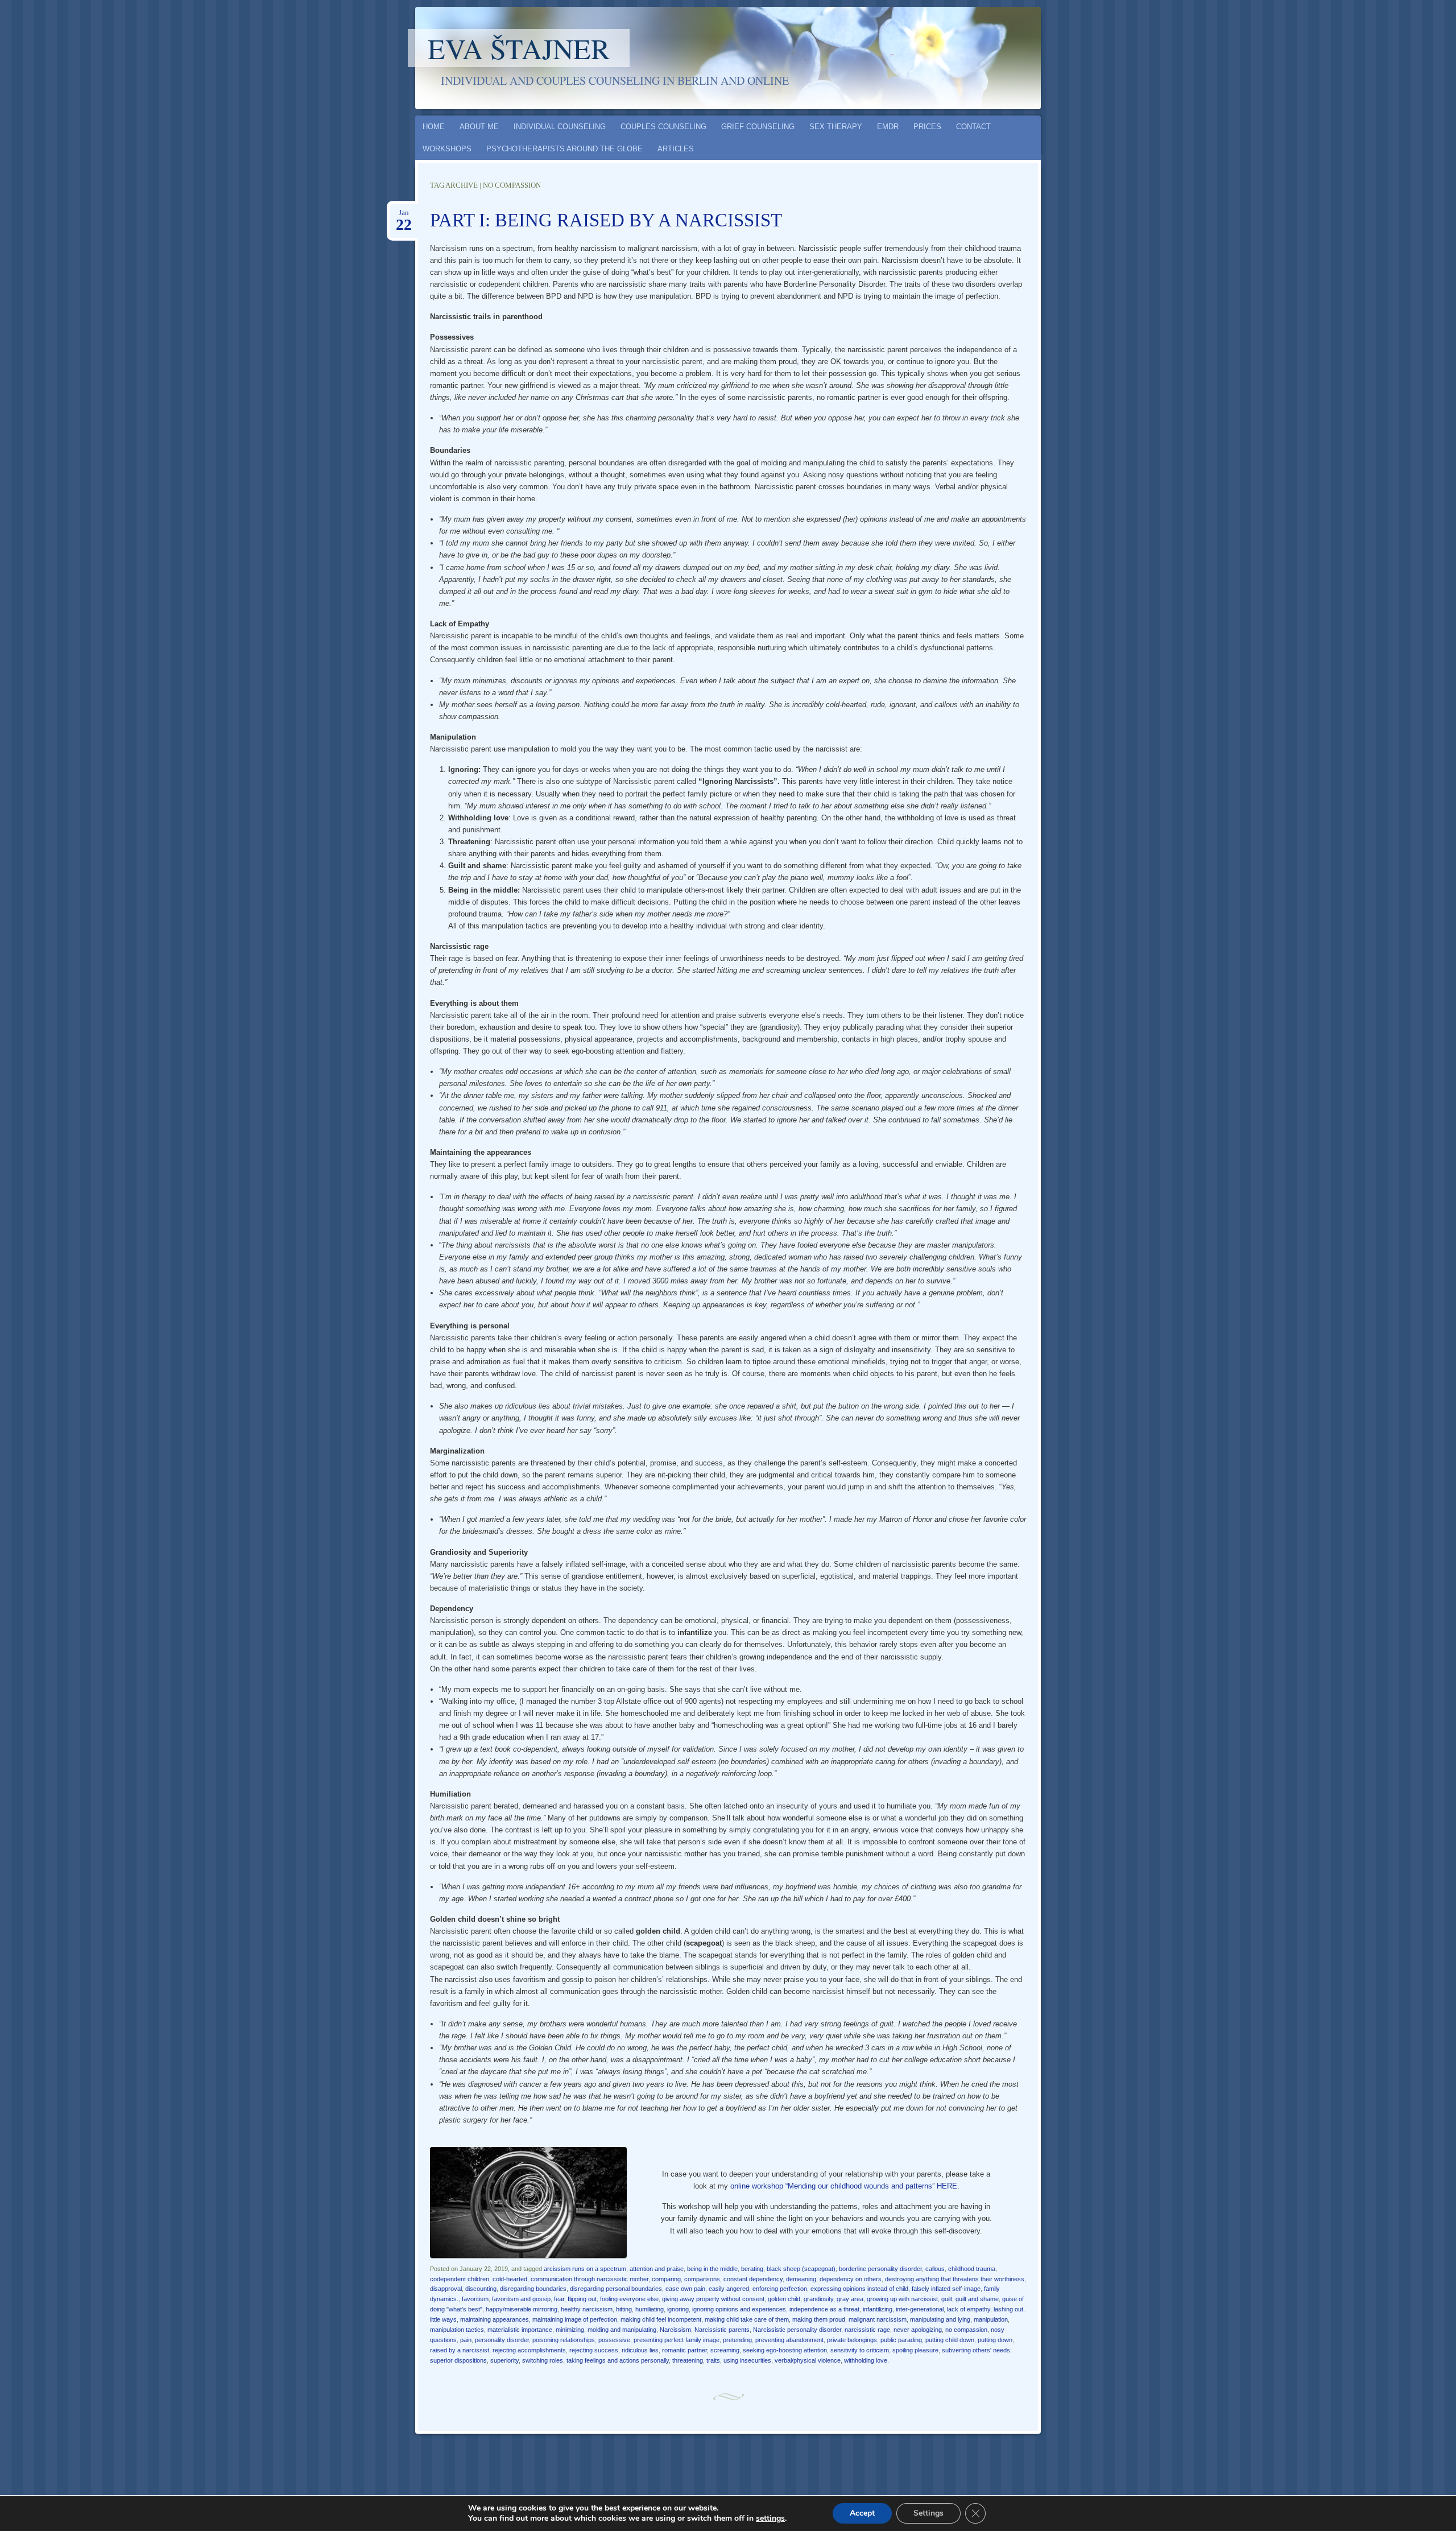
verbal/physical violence (808, 2360)
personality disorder (502, 2340)
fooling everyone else (629, 2299)
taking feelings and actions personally (618, 2360)
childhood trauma (972, 2269)
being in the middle (712, 2269)
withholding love (866, 2360)
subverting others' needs (976, 2350)
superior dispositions (458, 2360)
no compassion (966, 2330)
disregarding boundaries (533, 2289)
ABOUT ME (479, 127)
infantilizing (878, 2309)
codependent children (460, 2279)
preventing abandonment (789, 2340)
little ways (443, 2319)
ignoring (678, 2309)
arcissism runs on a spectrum (585, 2269)
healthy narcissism (587, 2309)
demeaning (801, 2279)
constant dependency (753, 2279)
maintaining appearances (495, 2319)
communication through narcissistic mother (590, 2279)
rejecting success (594, 2350)
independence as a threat (824, 2309)
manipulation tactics (457, 2330)
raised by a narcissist (460, 2350)
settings (770, 2518)
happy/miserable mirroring (522, 2309)
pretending (737, 2340)
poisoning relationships (564, 2340)
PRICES (927, 127)
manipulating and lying (940, 2319)
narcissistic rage (867, 2330)
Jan (404, 216)
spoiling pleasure (915, 2350)
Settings (928, 2513)
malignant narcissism (878, 2319)
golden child (784, 2299)
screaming (725, 2350)
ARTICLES (676, 149)
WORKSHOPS (447, 149)
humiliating (650, 2309)
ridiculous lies (640, 2350)
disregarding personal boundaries (616, 2289)
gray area (850, 2299)
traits (713, 2360)
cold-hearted (510, 2279)
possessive (614, 2340)
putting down (995, 2340)
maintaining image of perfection (575, 2319)
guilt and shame (977, 2299)
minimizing (570, 2330)
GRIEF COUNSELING (758, 127)
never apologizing (918, 2330)
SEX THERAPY (836, 127)
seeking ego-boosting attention (785, 2350)
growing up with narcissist (902, 2299)
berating (752, 2269)
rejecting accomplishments (529, 2350)
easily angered (729, 2289)
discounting (481, 2289)
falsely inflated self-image (946, 2289)
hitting (624, 2309)
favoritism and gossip (521, 2299)
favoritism (475, 2299)
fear (559, 2299)
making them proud (819, 2319)
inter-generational (920, 2309)
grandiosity (818, 2299)
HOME (434, 127)
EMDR (888, 127)
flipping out (582, 2299)
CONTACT (973, 127)
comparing (666, 2279)
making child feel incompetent (661, 2319)
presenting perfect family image (677, 2340)
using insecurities (747, 2360)
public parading (901, 2340)
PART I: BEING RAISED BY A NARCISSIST (606, 220)
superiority (504, 2360)
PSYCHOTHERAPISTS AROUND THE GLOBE (564, 149)
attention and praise (657, 2269)
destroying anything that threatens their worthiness (955, 2279)
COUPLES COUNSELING (663, 127)
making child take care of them (747, 2319)
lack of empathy (969, 2309)
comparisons (702, 2279)
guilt (947, 2299)
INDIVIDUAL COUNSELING (560, 127)
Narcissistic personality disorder (797, 2330)
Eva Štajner (519, 48)
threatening (688, 2360)
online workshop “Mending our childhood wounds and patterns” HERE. (845, 2186)
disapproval (446, 2289)
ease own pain (685, 2289)
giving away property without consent (713, 2299)
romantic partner (684, 2350)
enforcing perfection (780, 2289)
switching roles (543, 2360)
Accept (862, 2513)
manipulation (991, 2319)
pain (466, 2340)
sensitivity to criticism (860, 2350)
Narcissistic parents (722, 2330)
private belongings (852, 2340)
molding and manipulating (622, 2330)
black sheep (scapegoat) (801, 2269)
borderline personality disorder (880, 2269)
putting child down (950, 2340)
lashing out (1008, 2309)
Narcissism (675, 2330)
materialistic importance (520, 2330)
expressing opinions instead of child (859, 2289)
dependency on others (851, 2279)
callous (935, 2269)
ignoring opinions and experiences (739, 2309)
